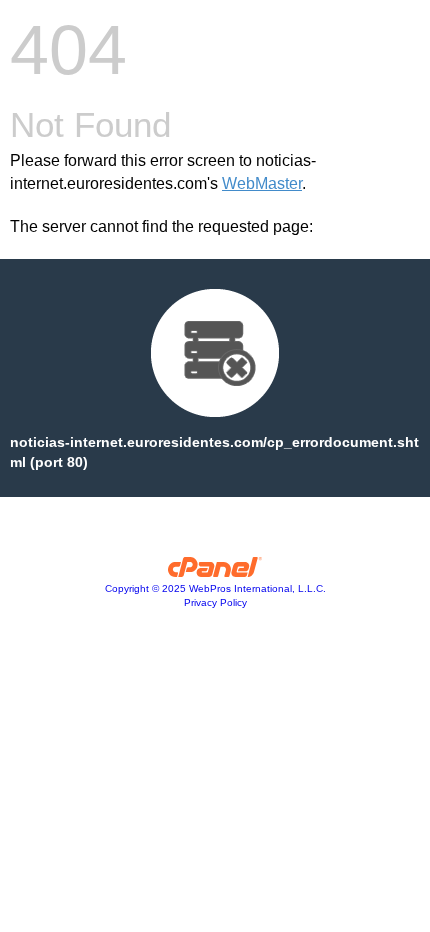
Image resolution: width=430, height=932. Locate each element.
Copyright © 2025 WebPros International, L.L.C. (215, 588)
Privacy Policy (215, 602)
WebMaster (262, 183)
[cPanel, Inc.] (215, 572)
